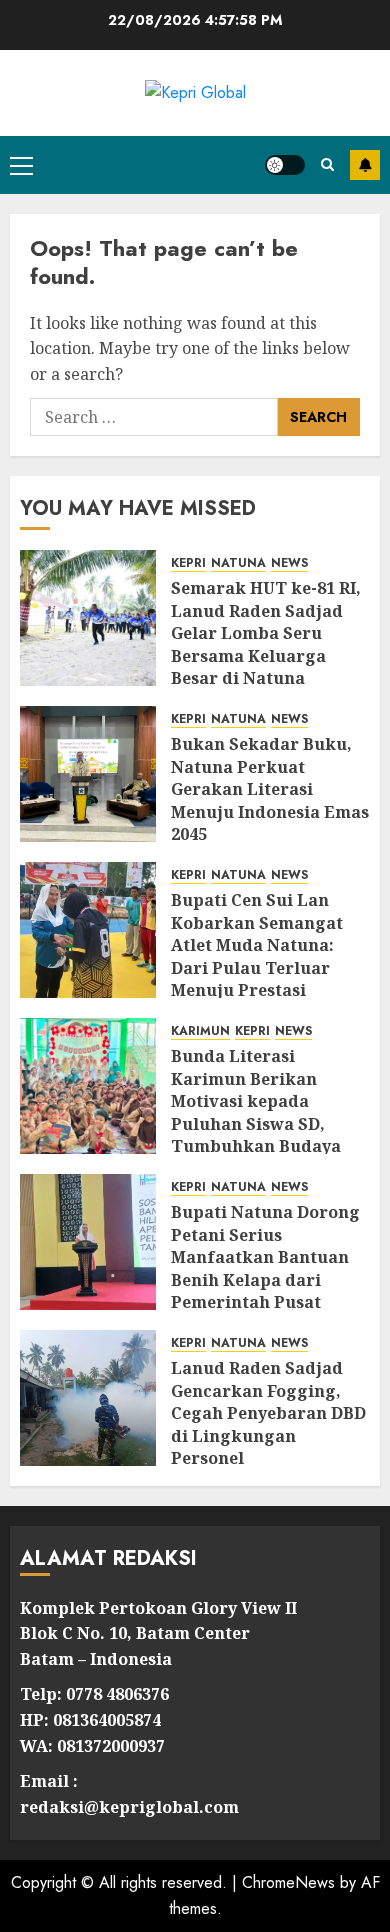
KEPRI (188, 563)
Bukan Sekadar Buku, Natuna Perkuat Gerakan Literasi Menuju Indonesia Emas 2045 (270, 789)
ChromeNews (288, 1882)
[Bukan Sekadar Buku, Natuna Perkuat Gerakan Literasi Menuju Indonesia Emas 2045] (88, 774)
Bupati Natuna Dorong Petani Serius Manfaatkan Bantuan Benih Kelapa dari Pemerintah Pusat (265, 1257)
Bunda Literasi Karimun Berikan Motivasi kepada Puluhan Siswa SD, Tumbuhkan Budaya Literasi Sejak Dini (256, 1112)
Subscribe (365, 165)
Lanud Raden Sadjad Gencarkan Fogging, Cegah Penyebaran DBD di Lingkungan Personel (268, 1413)
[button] (21, 165)
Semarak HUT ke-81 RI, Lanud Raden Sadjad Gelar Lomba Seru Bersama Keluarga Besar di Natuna (266, 633)
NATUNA (238, 563)
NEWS (289, 563)
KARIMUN (200, 1031)
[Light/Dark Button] (285, 165)
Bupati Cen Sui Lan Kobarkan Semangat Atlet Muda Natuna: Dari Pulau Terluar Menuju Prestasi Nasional (257, 956)
